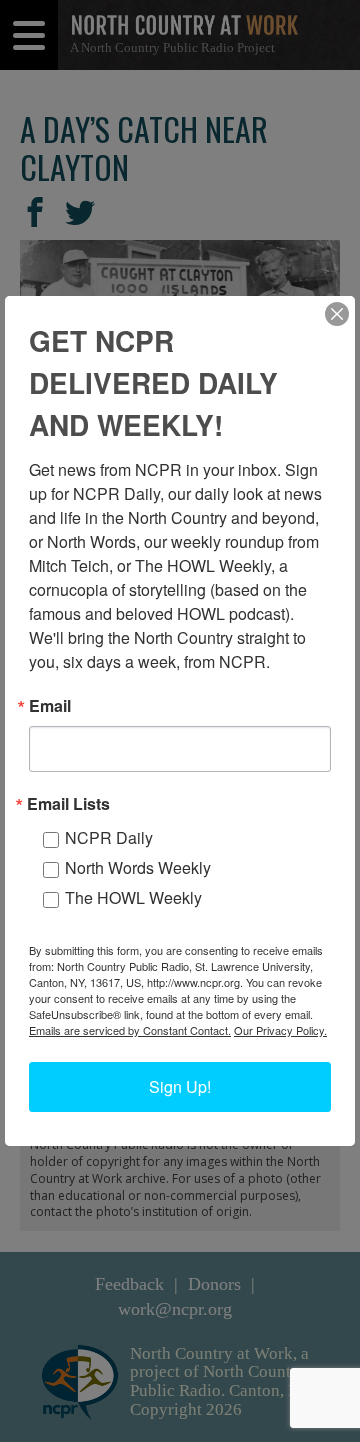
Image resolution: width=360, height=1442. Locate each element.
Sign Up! (180, 1086)
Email (50, 706)
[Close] (337, 314)
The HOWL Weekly (133, 897)
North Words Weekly (138, 867)
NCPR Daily (109, 837)
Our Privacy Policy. (280, 1030)
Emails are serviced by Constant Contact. (130, 1030)
